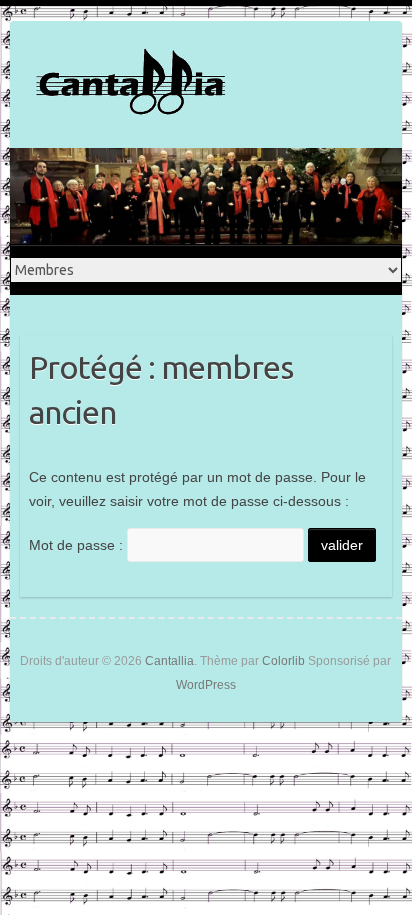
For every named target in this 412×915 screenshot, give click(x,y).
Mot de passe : (78, 545)
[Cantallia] (130, 84)
